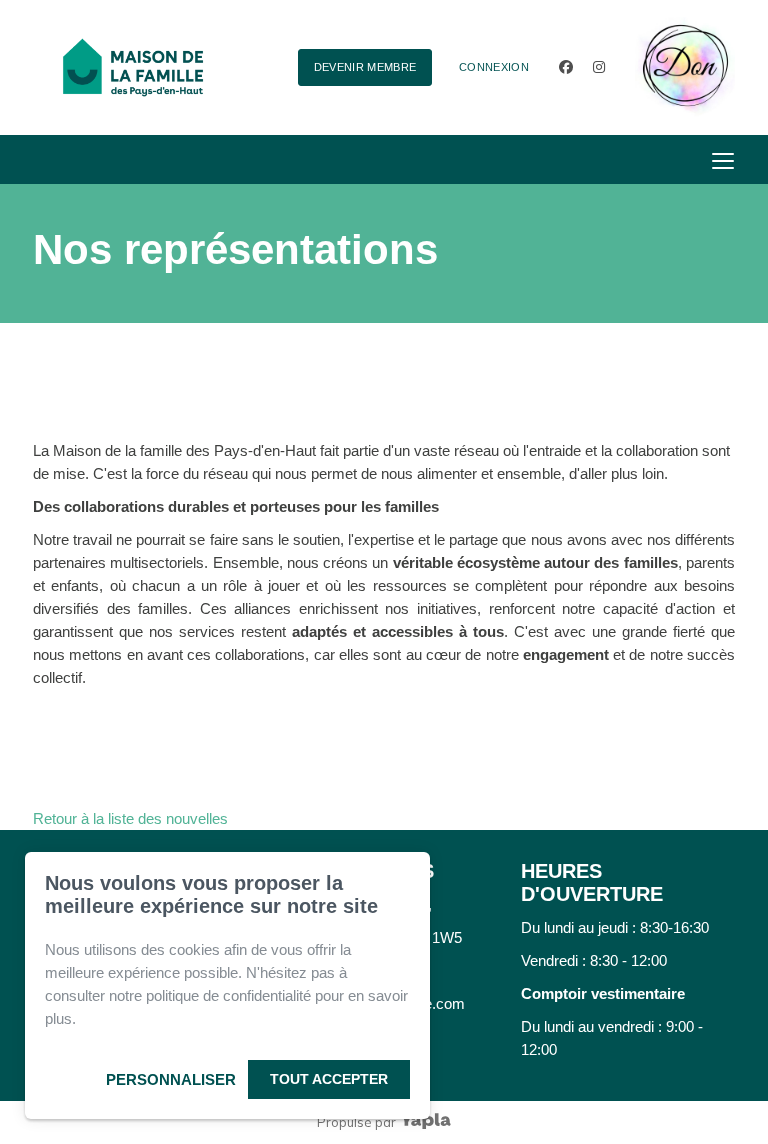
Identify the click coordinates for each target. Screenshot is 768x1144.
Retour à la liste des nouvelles (130, 818)
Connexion (494, 67)
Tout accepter (329, 1079)
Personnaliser (171, 1079)
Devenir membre (365, 67)
